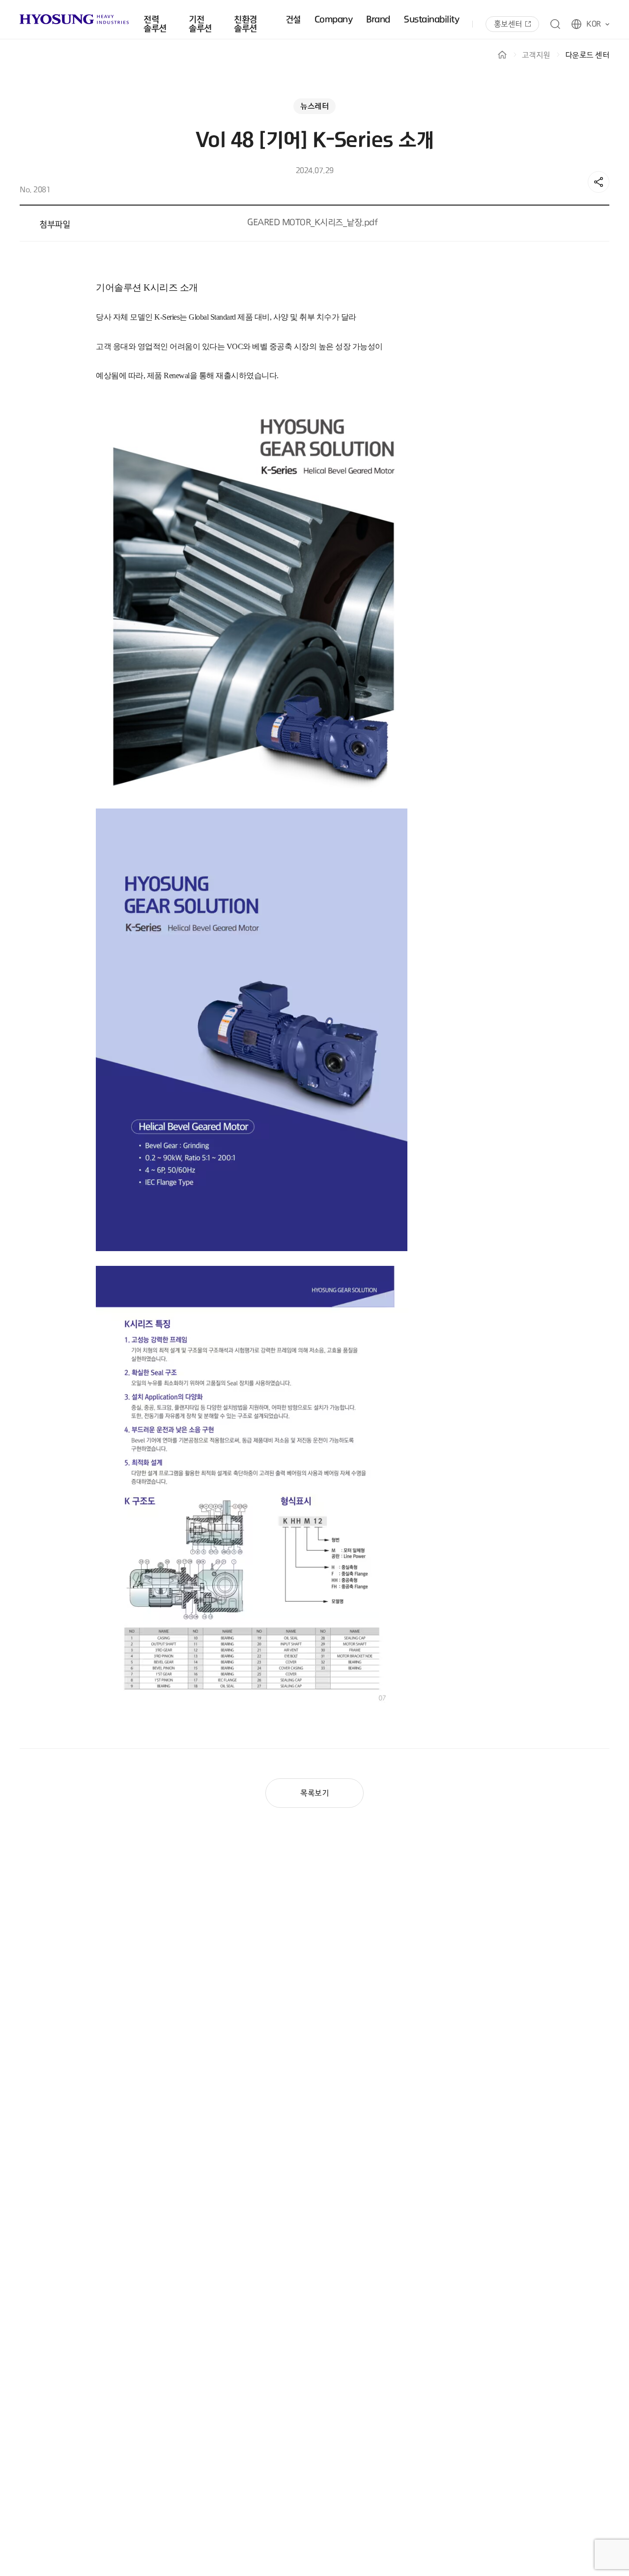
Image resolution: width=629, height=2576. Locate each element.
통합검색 (555, 24)
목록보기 (314, 1793)
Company (334, 20)
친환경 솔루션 (245, 24)
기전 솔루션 (200, 24)
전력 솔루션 (155, 24)
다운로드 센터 (587, 55)
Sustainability (431, 20)
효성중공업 (74, 19)
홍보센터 (508, 24)
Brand (378, 20)
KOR (594, 24)
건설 (293, 20)
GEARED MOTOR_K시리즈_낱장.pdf (312, 223)
